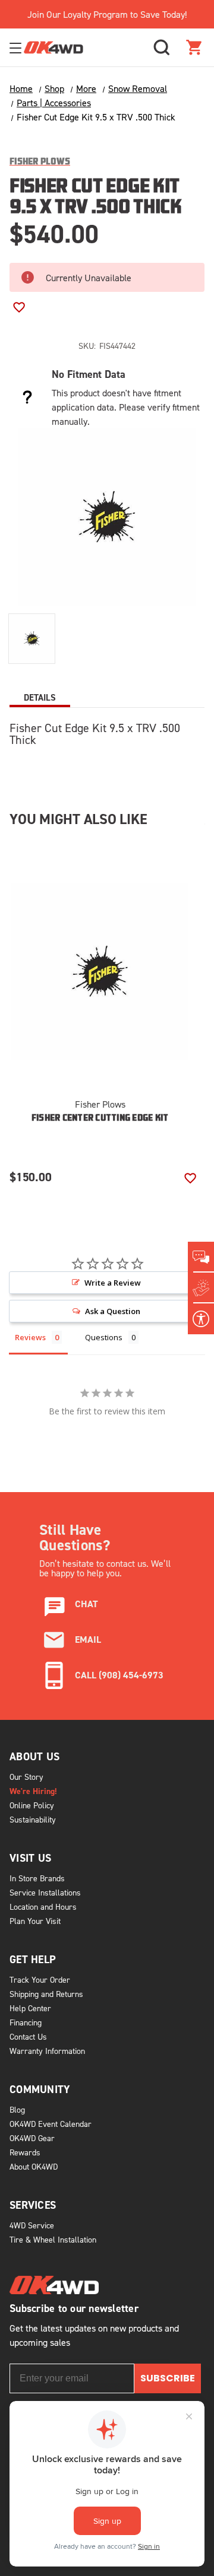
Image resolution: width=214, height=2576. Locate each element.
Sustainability (33, 1819)
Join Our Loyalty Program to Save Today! (107, 14)
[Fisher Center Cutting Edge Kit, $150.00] (100, 972)
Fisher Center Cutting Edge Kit (100, 1119)
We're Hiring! (33, 1791)
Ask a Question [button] (113, 1311)
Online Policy (32, 1805)
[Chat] (201, 1257)
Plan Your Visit (35, 1921)
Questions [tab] (104, 1337)
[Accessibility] (201, 1319)
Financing (26, 2022)
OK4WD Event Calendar (51, 2124)
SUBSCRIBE (168, 2378)
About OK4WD (34, 2166)
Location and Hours (43, 1906)
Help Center (30, 2008)
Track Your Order (40, 1979)
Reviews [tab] (30, 1337)
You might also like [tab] (78, 819)
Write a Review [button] (113, 1283)
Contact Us (28, 2036)
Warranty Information (47, 2051)
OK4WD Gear (32, 2138)
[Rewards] (201, 1288)
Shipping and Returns (46, 1994)
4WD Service (32, 2225)
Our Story (26, 1777)
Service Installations (45, 1892)
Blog (17, 2109)
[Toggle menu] (17, 48)
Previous (109, 1160)
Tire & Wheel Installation (53, 2239)
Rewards (25, 2152)
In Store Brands (37, 1878)
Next (147, 1160)
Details (40, 697)
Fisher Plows (100, 1104)
